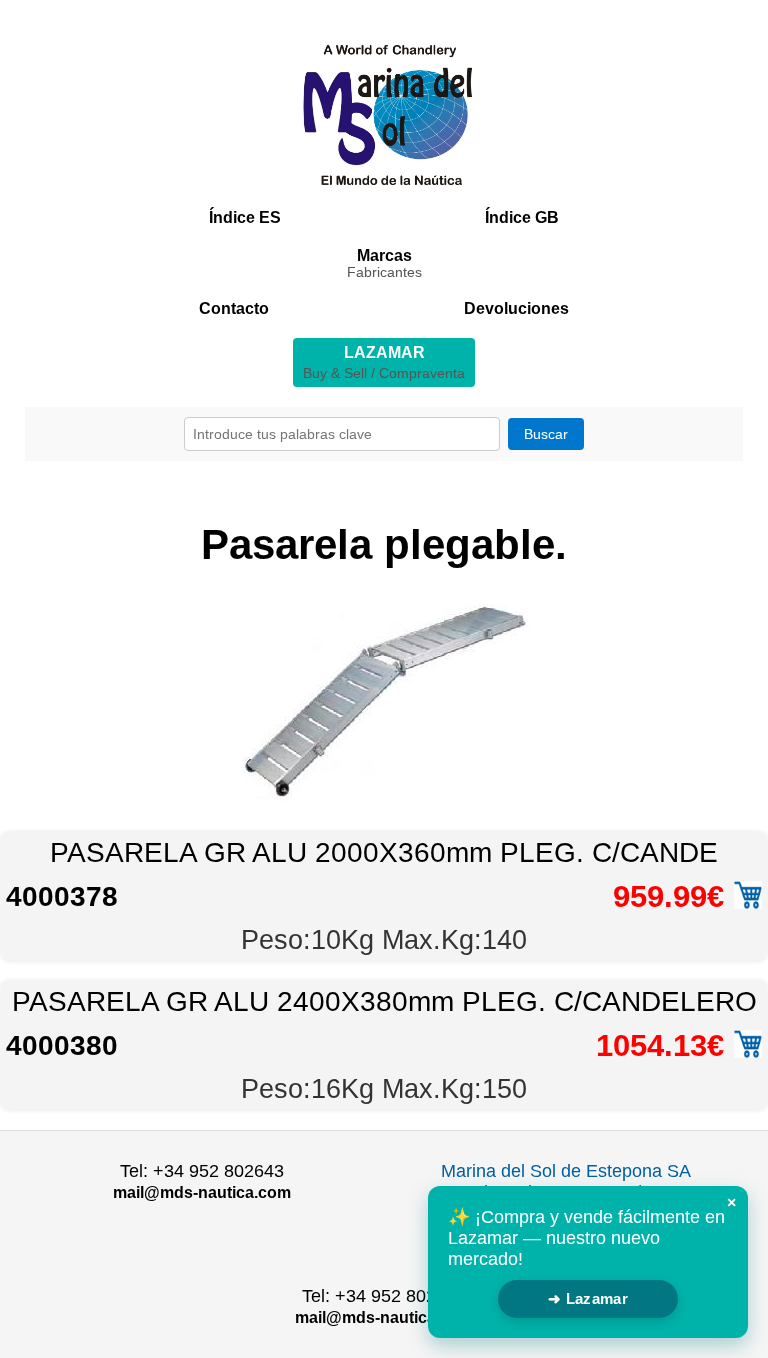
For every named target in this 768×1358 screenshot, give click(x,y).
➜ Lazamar (588, 1298)
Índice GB (522, 217)
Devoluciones (516, 308)
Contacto (234, 308)
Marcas (384, 263)
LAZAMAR (384, 362)
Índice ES (245, 217)
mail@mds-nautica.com (202, 1192)
